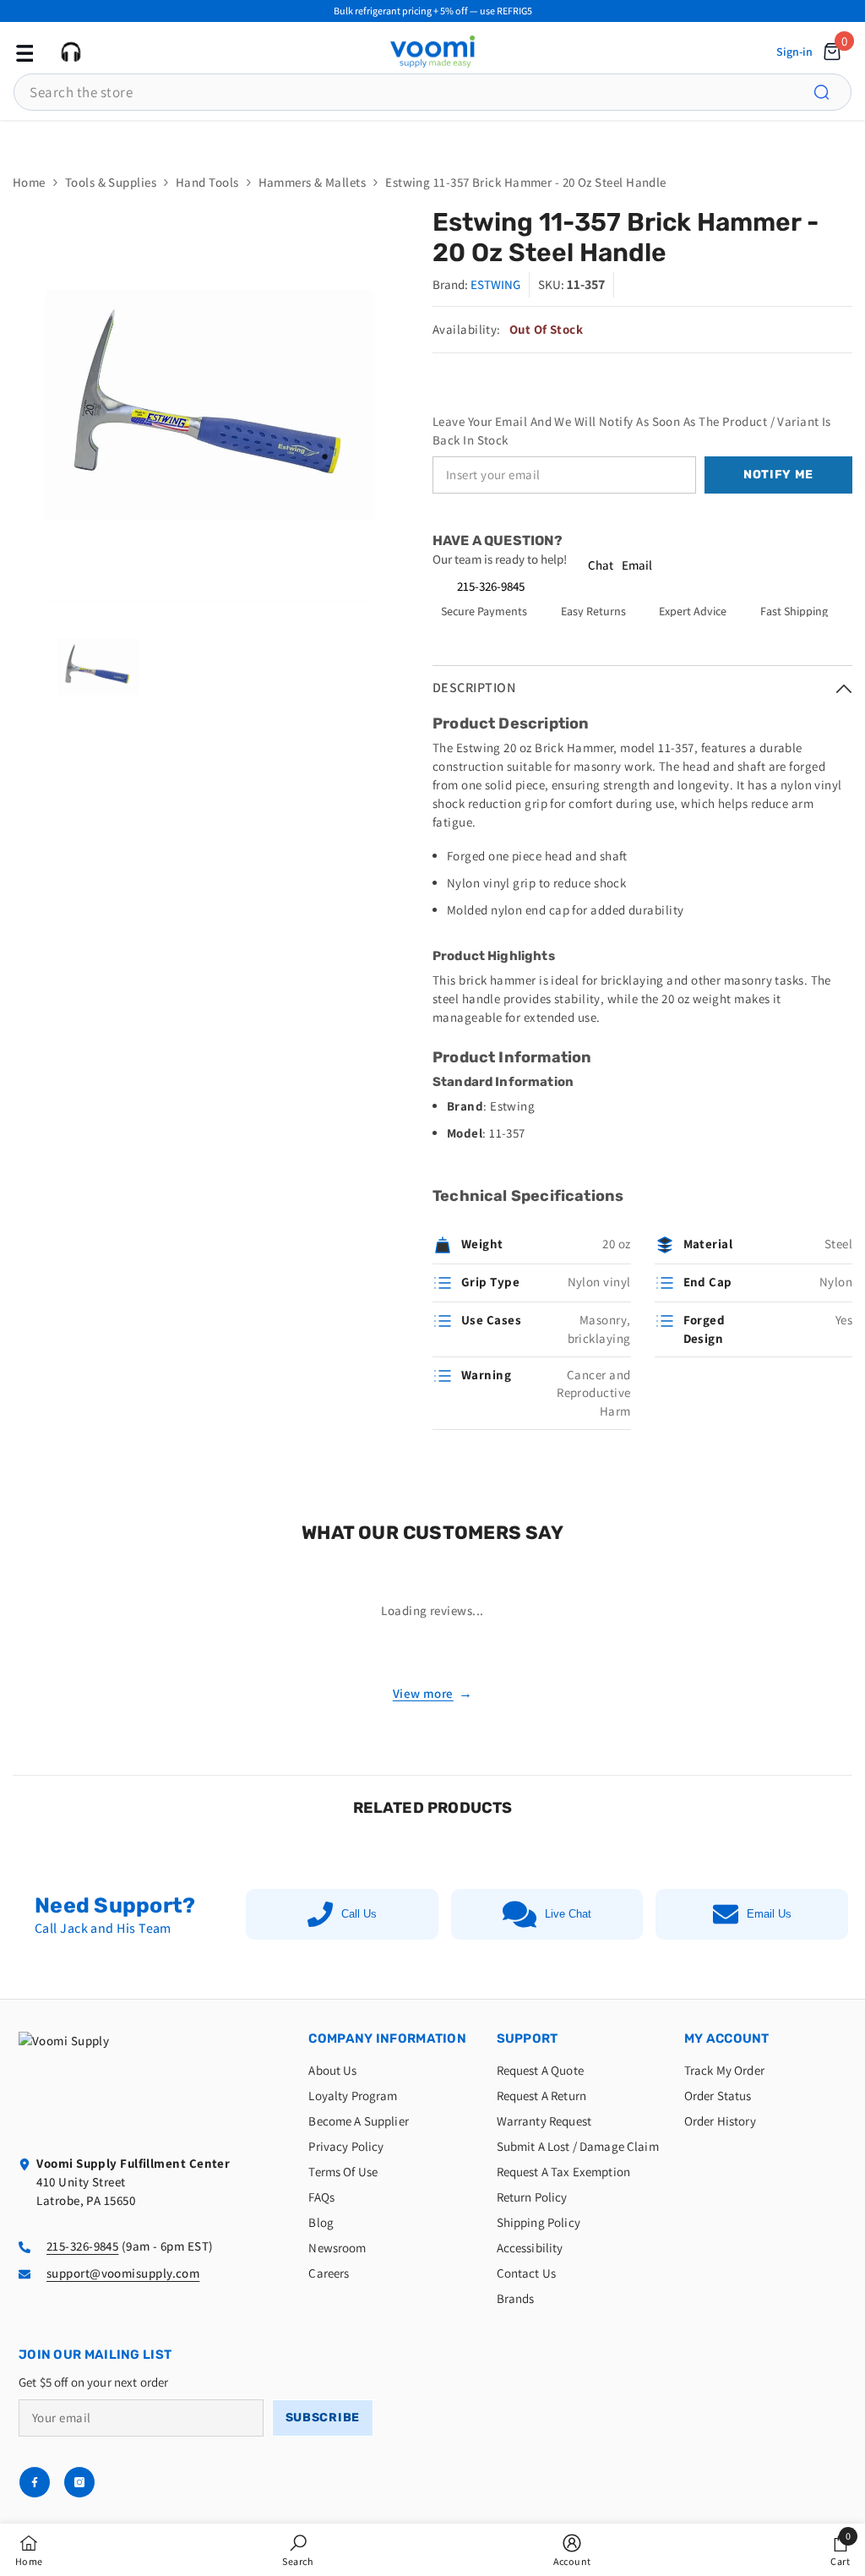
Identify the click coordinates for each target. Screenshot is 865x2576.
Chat (601, 565)
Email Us (769, 1914)
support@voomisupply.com (123, 2273)
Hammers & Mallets (313, 182)
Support (528, 2038)
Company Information (387, 2038)
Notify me (778, 475)
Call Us (359, 1914)
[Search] (831, 92)
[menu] (23, 52)
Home (29, 182)
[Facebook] (35, 2482)
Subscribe (323, 2418)
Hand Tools (207, 182)
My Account (727, 2038)
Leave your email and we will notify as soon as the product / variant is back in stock (632, 431)
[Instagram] (79, 2482)
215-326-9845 (491, 586)
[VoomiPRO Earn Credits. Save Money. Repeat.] (432, 138)
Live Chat (568, 1914)
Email (637, 565)
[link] (298, 2550)
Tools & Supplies (111, 182)
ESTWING (495, 284)
